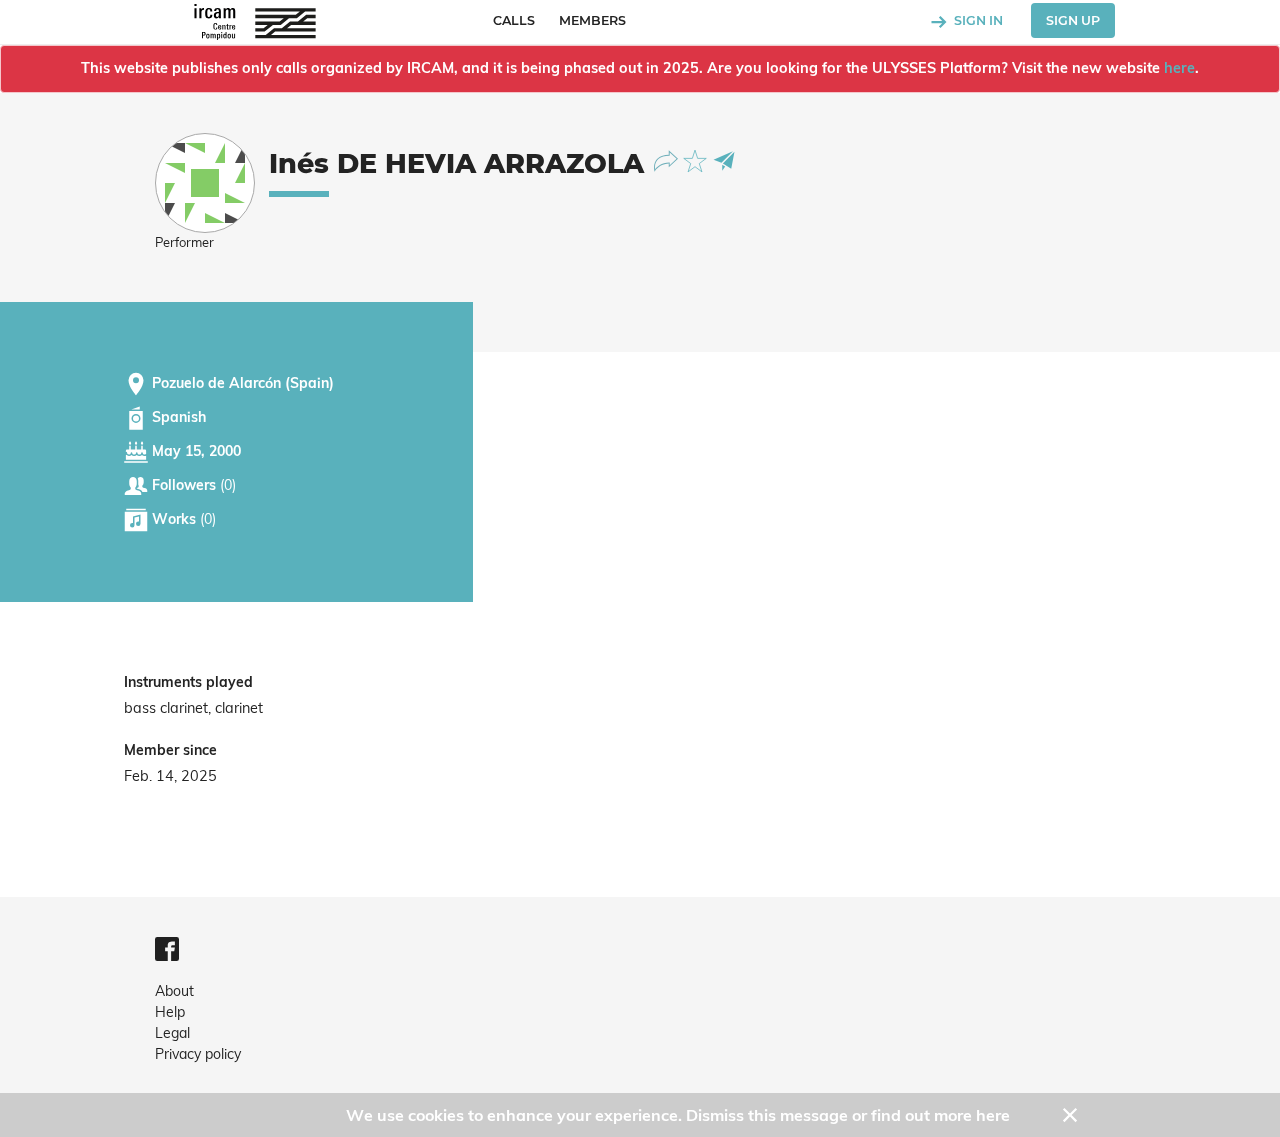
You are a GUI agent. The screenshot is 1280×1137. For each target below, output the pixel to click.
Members (592, 20)
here (1179, 68)
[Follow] (668, 159)
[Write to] (724, 159)
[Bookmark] (697, 159)
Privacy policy (198, 1054)
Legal (172, 1033)
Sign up (1073, 20)
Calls (514, 20)
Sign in (977, 20)
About (174, 991)
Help (170, 1012)
